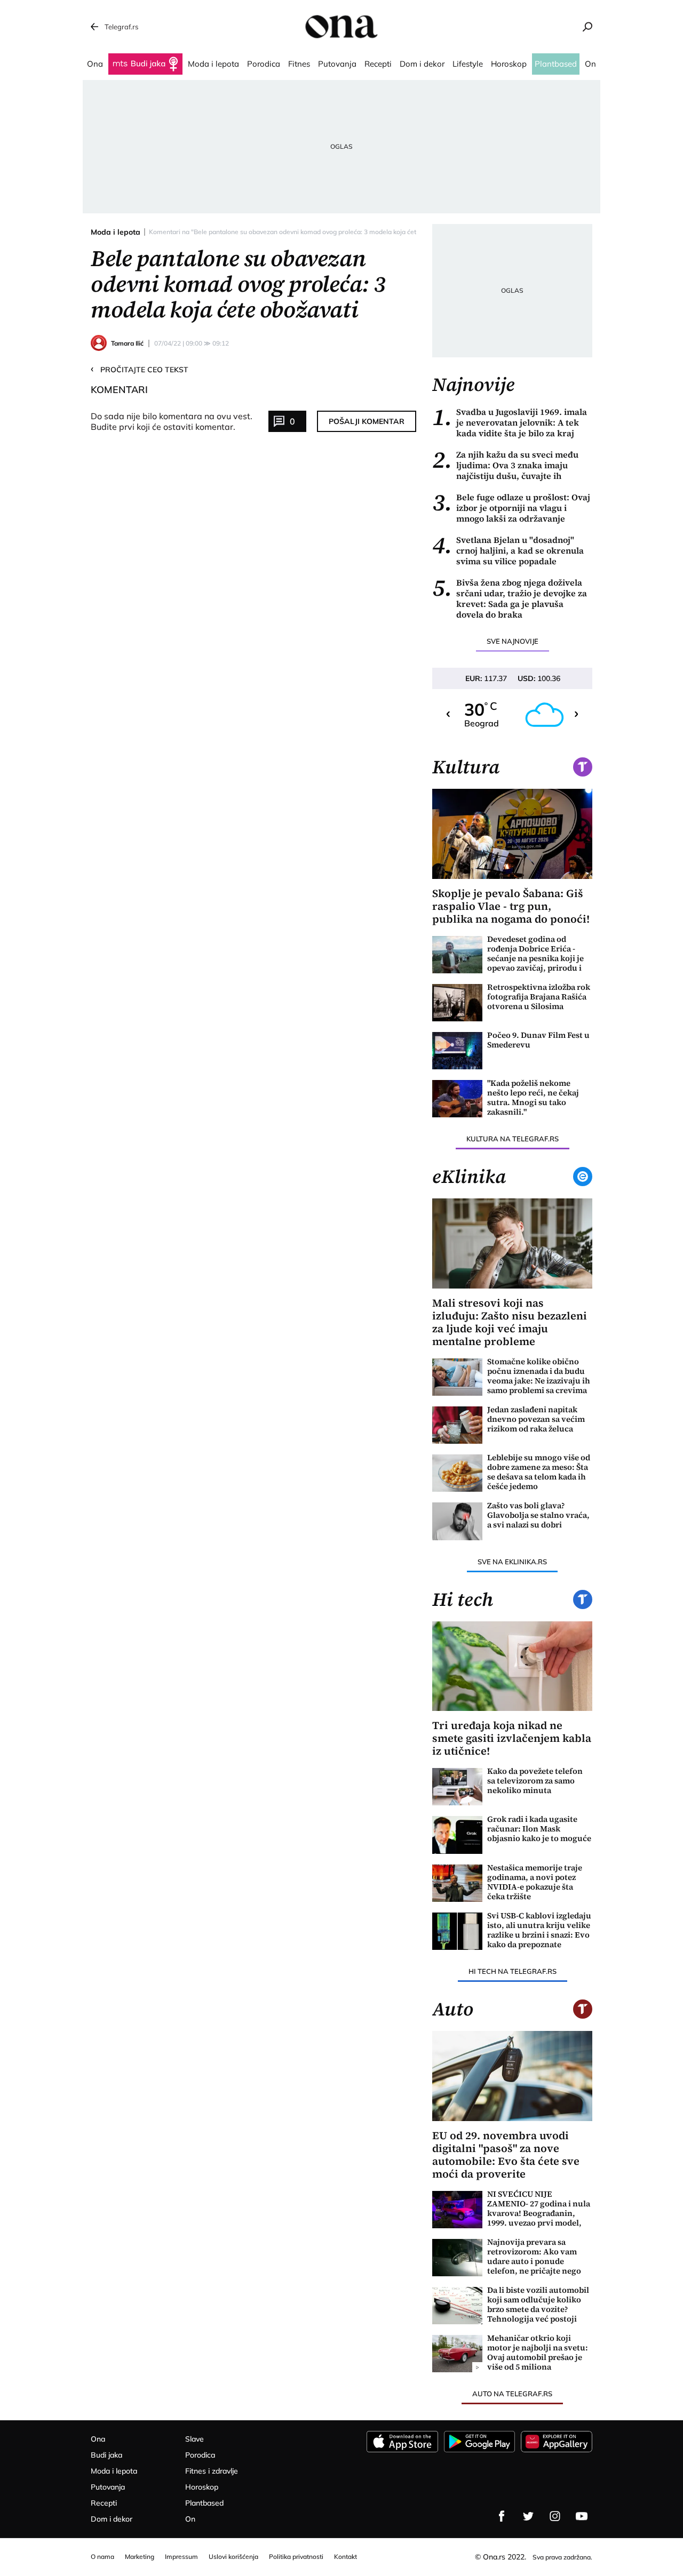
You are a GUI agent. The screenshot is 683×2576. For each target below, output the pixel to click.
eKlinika (469, 1177)
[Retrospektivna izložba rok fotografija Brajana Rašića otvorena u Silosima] (457, 1003)
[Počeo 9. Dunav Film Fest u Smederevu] (457, 1051)
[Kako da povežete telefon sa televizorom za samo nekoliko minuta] (457, 1787)
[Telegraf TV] (582, 2516)
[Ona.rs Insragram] (555, 2516)
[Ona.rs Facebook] (502, 2516)
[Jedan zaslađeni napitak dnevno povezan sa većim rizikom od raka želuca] (457, 1425)
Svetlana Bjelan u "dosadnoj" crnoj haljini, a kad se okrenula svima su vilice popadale (508, 550)
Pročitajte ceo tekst (140, 369)
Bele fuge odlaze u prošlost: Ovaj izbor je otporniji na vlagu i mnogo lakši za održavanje (511, 508)
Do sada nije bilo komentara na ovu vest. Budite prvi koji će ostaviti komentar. (172, 421)
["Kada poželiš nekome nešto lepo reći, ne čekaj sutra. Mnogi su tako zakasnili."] (457, 1099)
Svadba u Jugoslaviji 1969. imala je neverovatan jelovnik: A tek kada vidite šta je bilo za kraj (510, 422)
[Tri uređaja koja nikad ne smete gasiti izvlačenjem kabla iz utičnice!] (512, 1666)
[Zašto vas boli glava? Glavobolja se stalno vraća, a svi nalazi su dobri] (457, 1521)
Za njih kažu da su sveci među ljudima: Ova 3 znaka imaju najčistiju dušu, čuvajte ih (505, 465)
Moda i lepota (116, 232)
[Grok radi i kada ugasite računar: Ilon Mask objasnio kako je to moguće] (457, 1835)
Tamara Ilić (127, 343)
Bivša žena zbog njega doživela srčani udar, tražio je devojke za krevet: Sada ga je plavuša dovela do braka (510, 598)
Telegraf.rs (121, 27)
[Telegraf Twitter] (528, 2516)
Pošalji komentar (367, 421)
